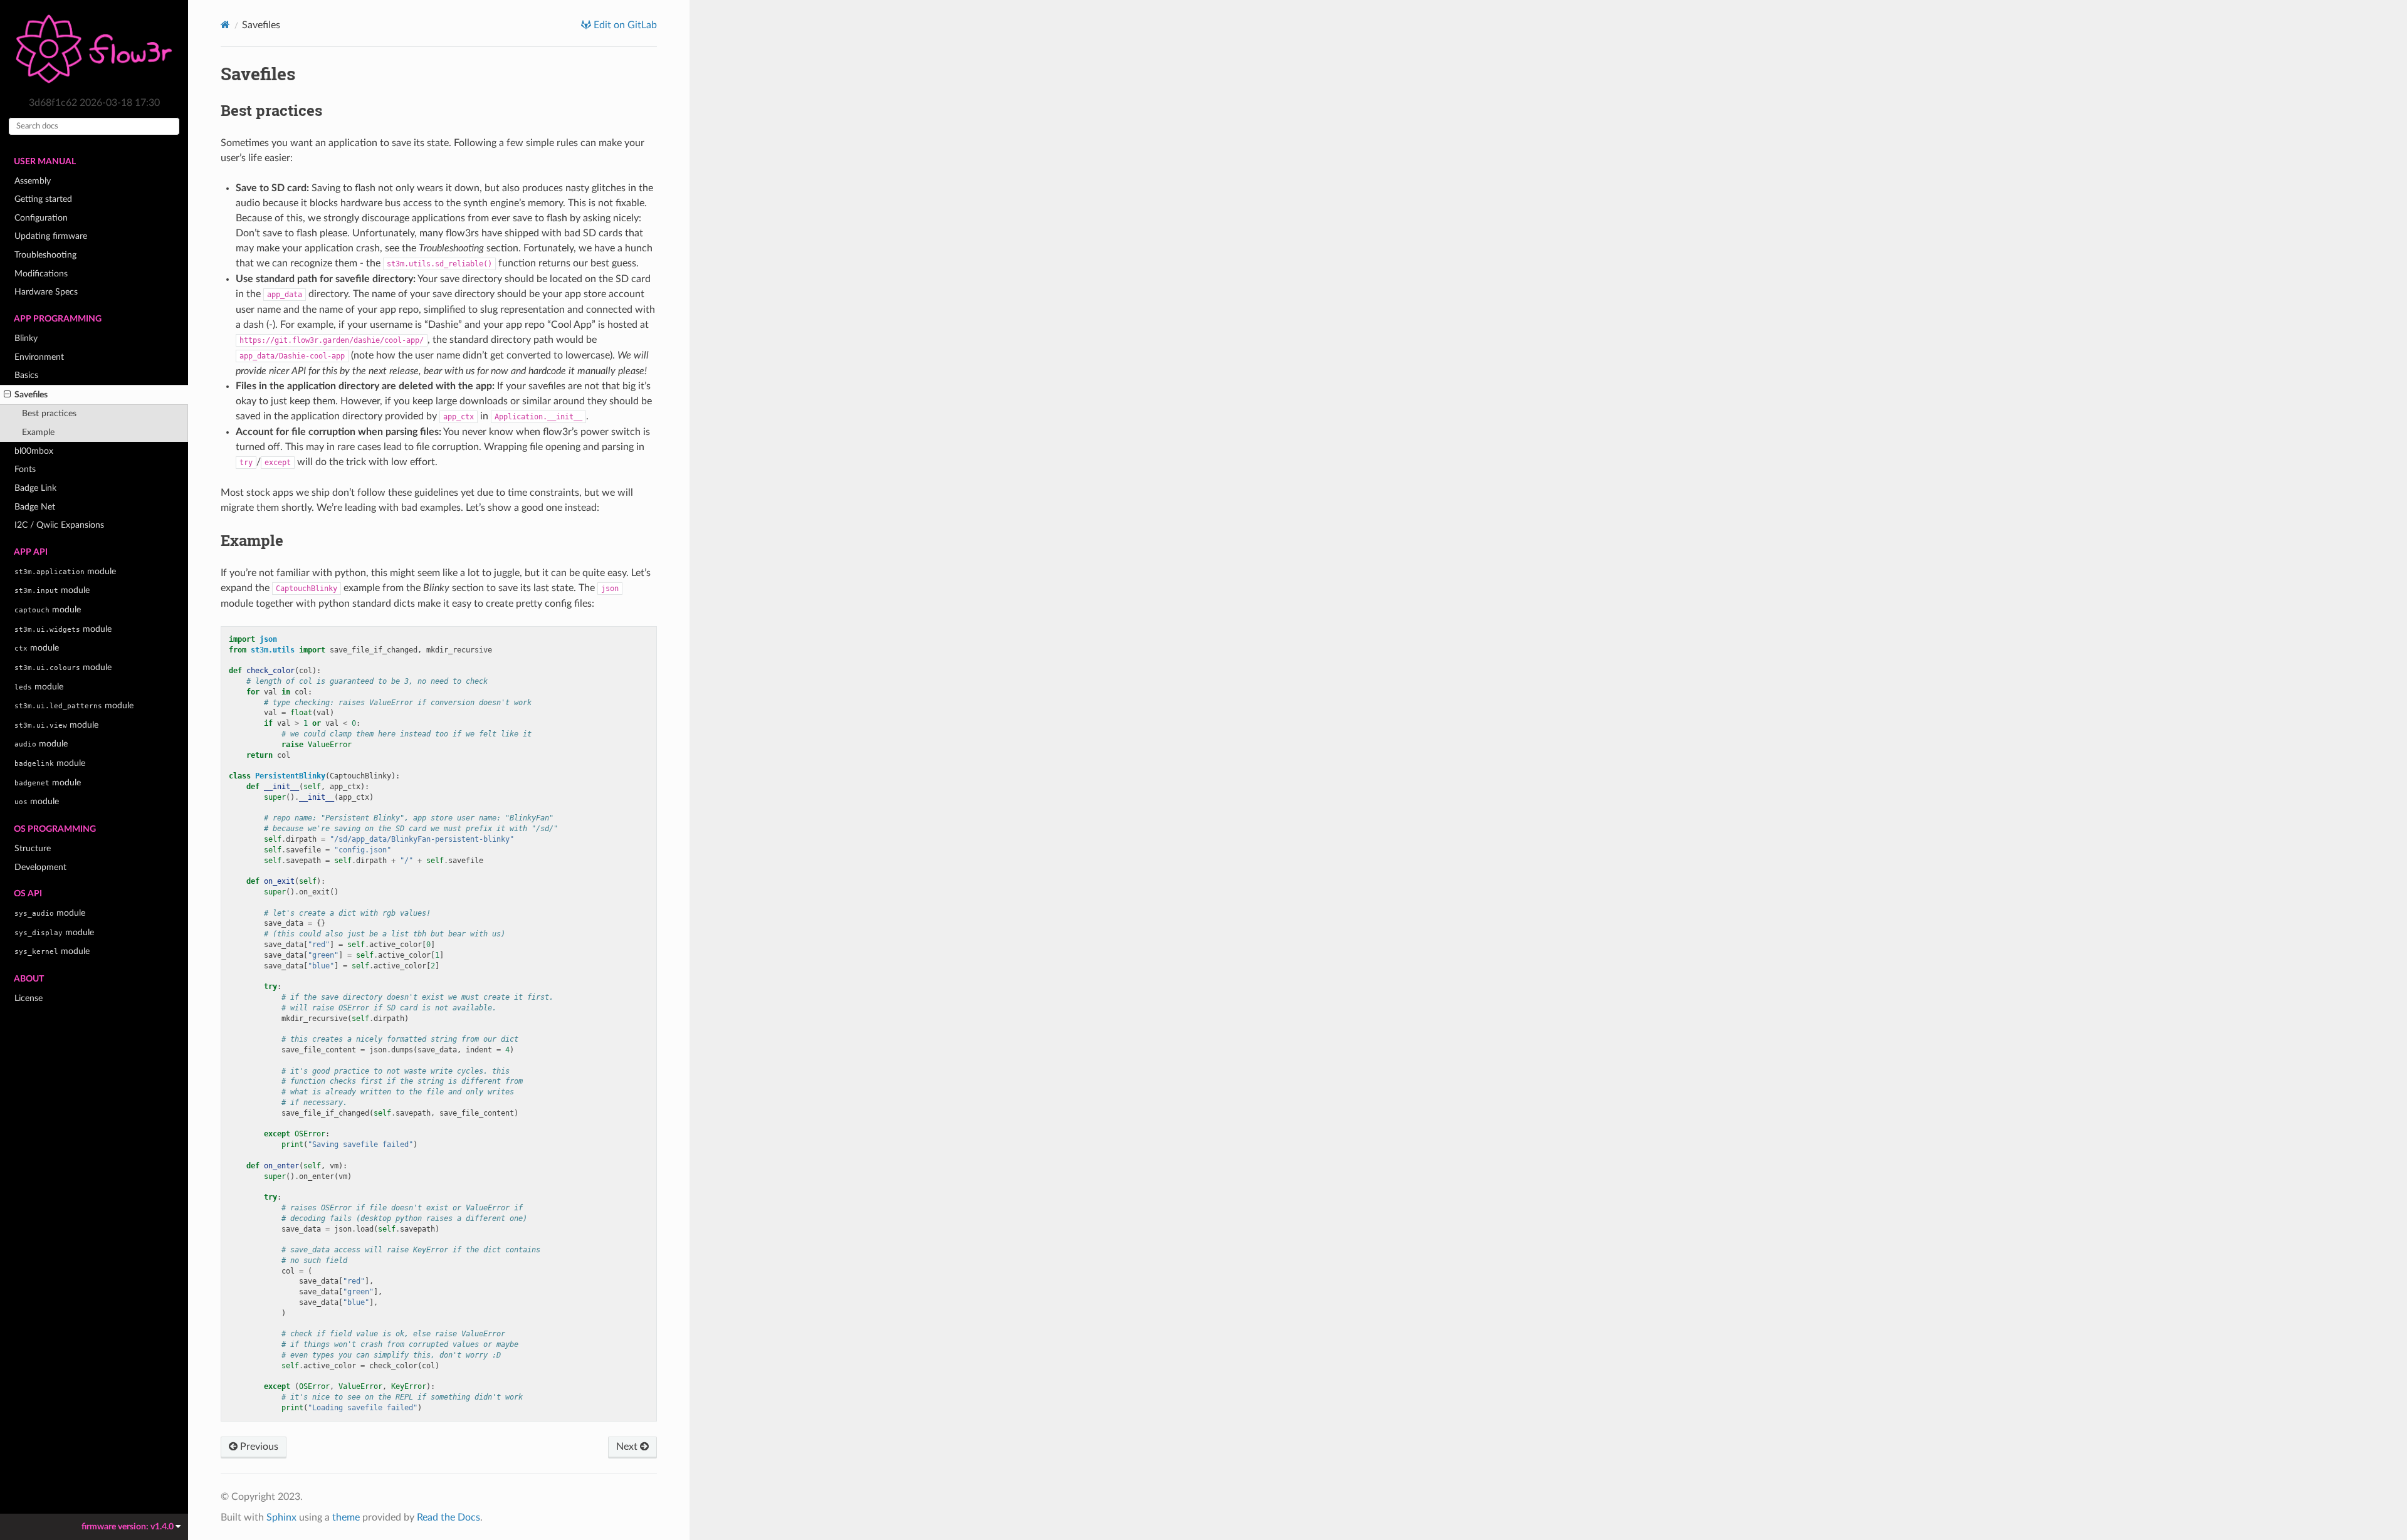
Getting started (43, 199)
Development (40, 867)
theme (346, 1517)
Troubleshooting (45, 255)
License (29, 998)
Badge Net (35, 507)
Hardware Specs (46, 292)
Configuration (41, 218)
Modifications (41, 274)
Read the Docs (448, 1517)
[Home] (225, 25)
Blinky (26, 338)
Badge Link (35, 488)
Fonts (25, 469)
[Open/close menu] (7, 395)
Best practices (49, 413)
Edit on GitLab (624, 25)
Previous (258, 1447)
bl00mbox (34, 451)
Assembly (33, 181)
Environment (39, 357)
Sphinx (281, 1517)
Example (38, 432)
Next (628, 1447)
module (65, 571)
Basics (26, 375)
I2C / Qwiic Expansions (59, 525)
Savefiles (31, 395)
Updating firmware (51, 236)
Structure (33, 848)
